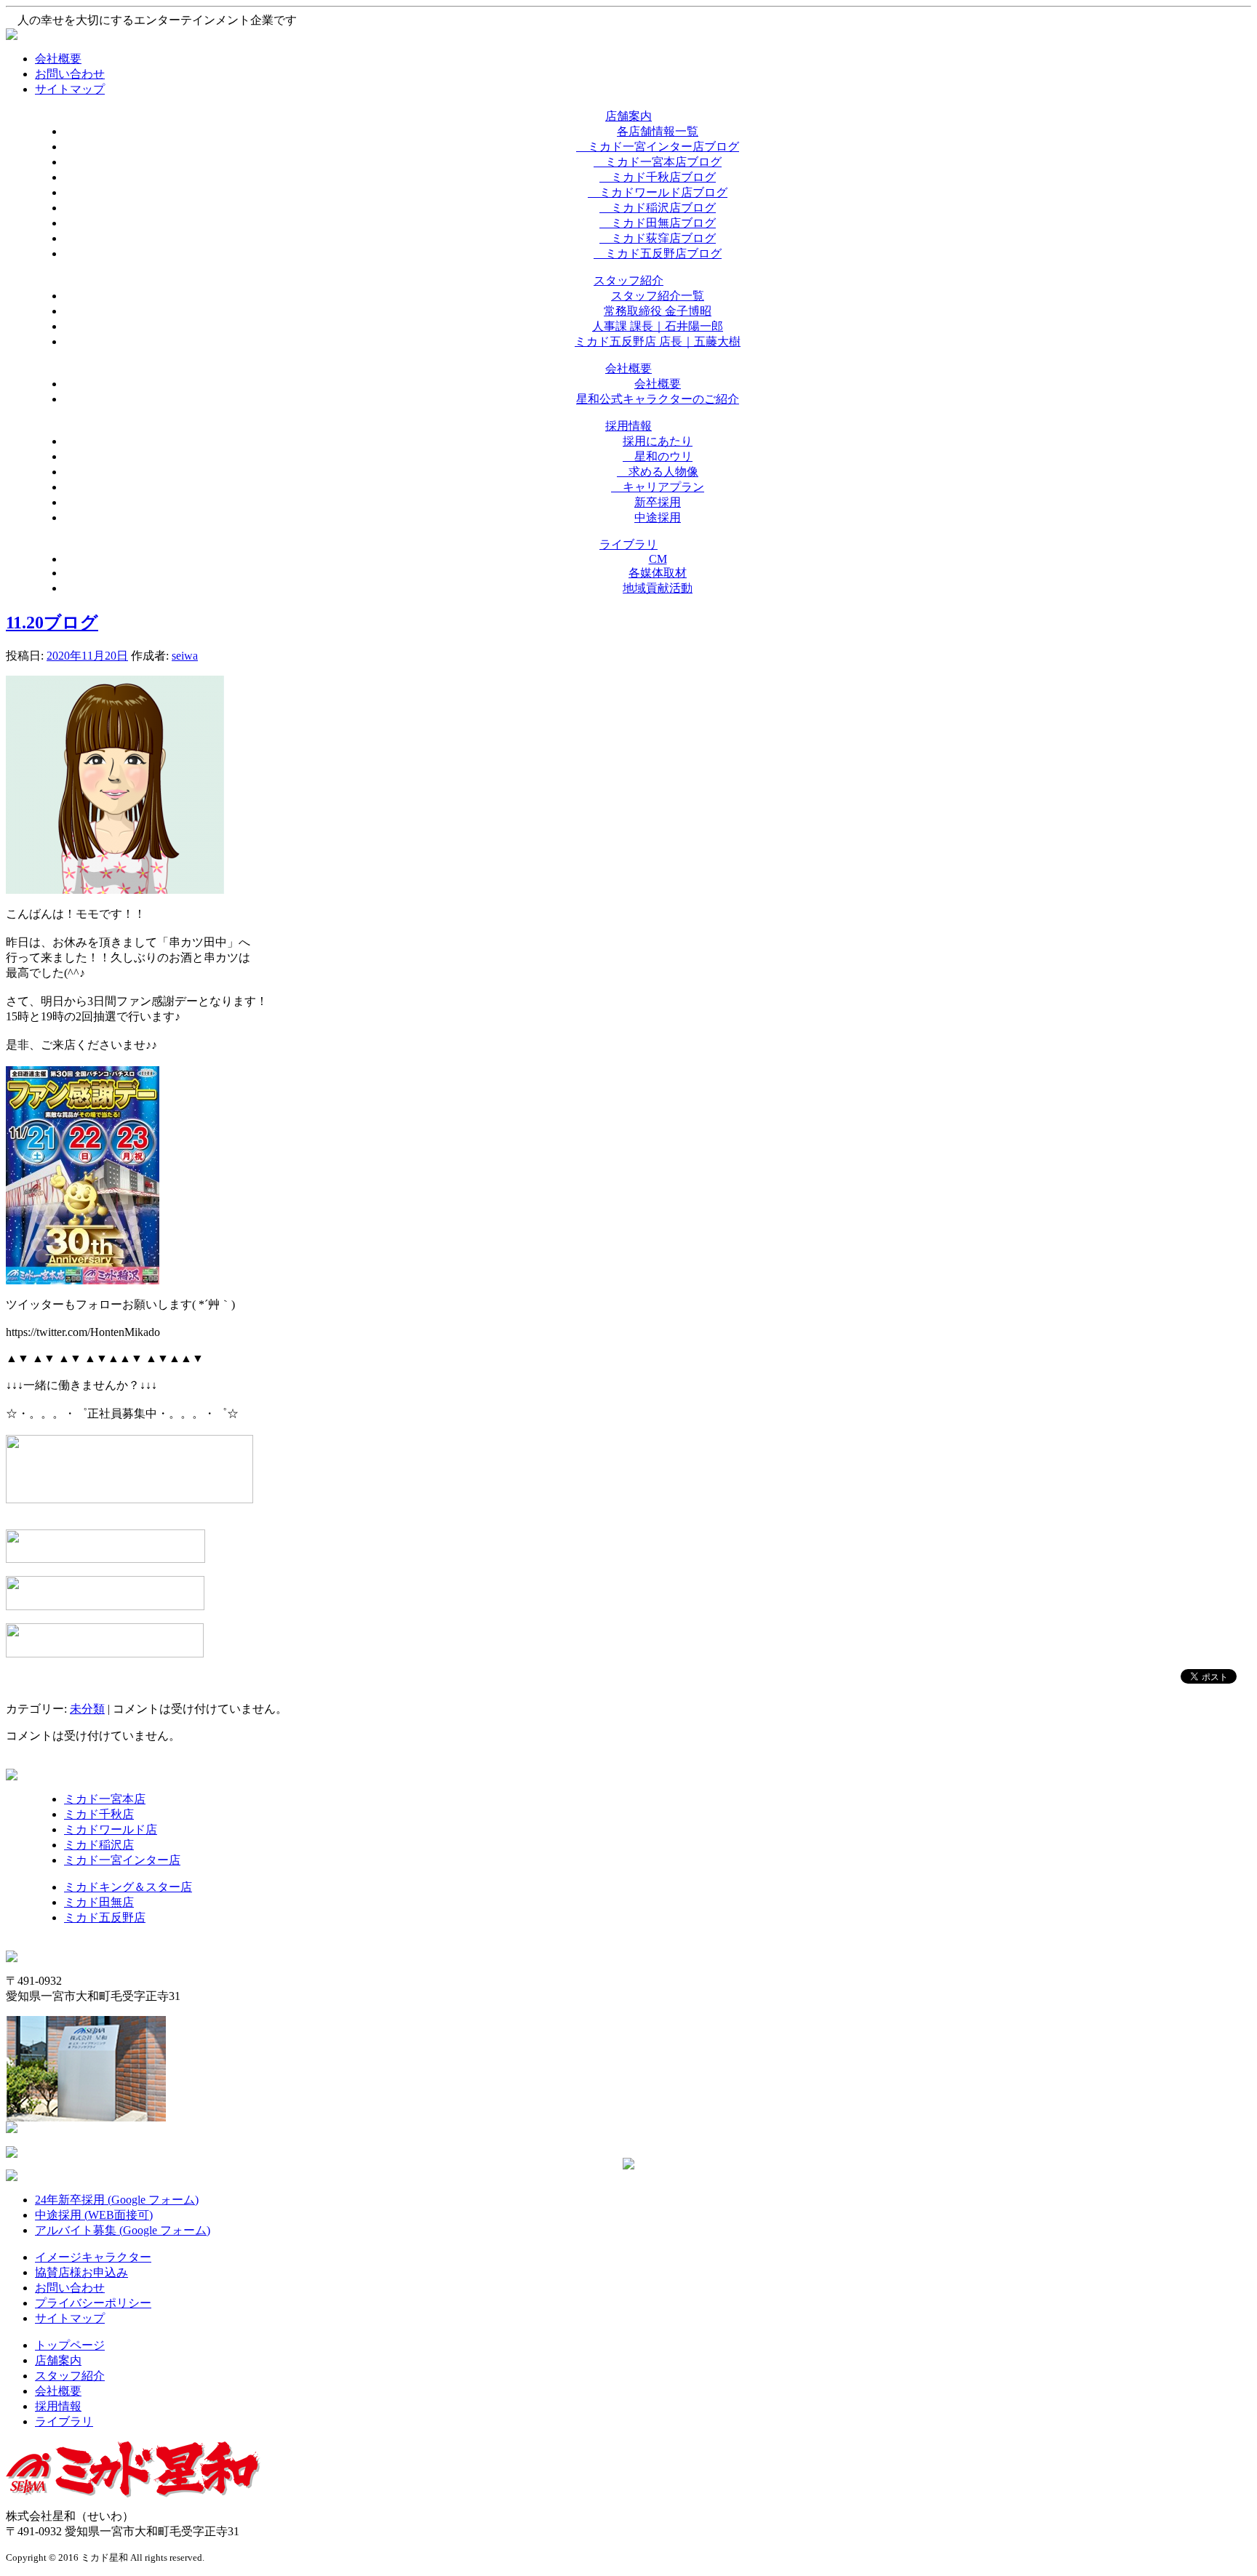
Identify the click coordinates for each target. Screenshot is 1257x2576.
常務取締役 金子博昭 (658, 311)
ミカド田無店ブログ (658, 223)
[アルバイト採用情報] (105, 1559)
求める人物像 (658, 472)
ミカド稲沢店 (99, 1845)
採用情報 (58, 2406)
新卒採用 (658, 502)
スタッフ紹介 (70, 2376)
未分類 (87, 1709)
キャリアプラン (658, 487)
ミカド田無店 (99, 1902)
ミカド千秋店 (99, 1814)
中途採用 (658, 517)
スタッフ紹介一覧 (658, 296)
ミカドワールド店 (111, 1829)
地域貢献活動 (658, 588)
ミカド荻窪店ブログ (658, 238)
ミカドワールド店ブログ (658, 192)
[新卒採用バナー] (105, 1606)
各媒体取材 (658, 573)
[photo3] (115, 890)
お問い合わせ (70, 74)
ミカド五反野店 (105, 1917)
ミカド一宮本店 (105, 1799)
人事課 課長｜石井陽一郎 (658, 326)
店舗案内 (58, 2360)
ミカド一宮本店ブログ (658, 162)
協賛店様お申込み (81, 2272)
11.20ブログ (52, 623)
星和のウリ (658, 456)
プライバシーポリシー (93, 2303)
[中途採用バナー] (105, 1653)
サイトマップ (70, 89)
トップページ (70, 2345)
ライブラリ (64, 2421)
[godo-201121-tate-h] (83, 1280)
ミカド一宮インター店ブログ (658, 147)
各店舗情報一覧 (658, 131)
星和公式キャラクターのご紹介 (658, 399)
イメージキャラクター (93, 2257)
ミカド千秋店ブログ (658, 177)
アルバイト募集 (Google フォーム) (123, 2230)
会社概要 (58, 59)
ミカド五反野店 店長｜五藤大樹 (658, 341)
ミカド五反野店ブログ (658, 253)
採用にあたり (658, 441)
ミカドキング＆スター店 (128, 1887)
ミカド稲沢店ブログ (658, 208)
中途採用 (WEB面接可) (94, 2215)
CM (658, 559)
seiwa (185, 656)
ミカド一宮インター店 (122, 1860)
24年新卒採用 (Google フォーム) (117, 2200)
